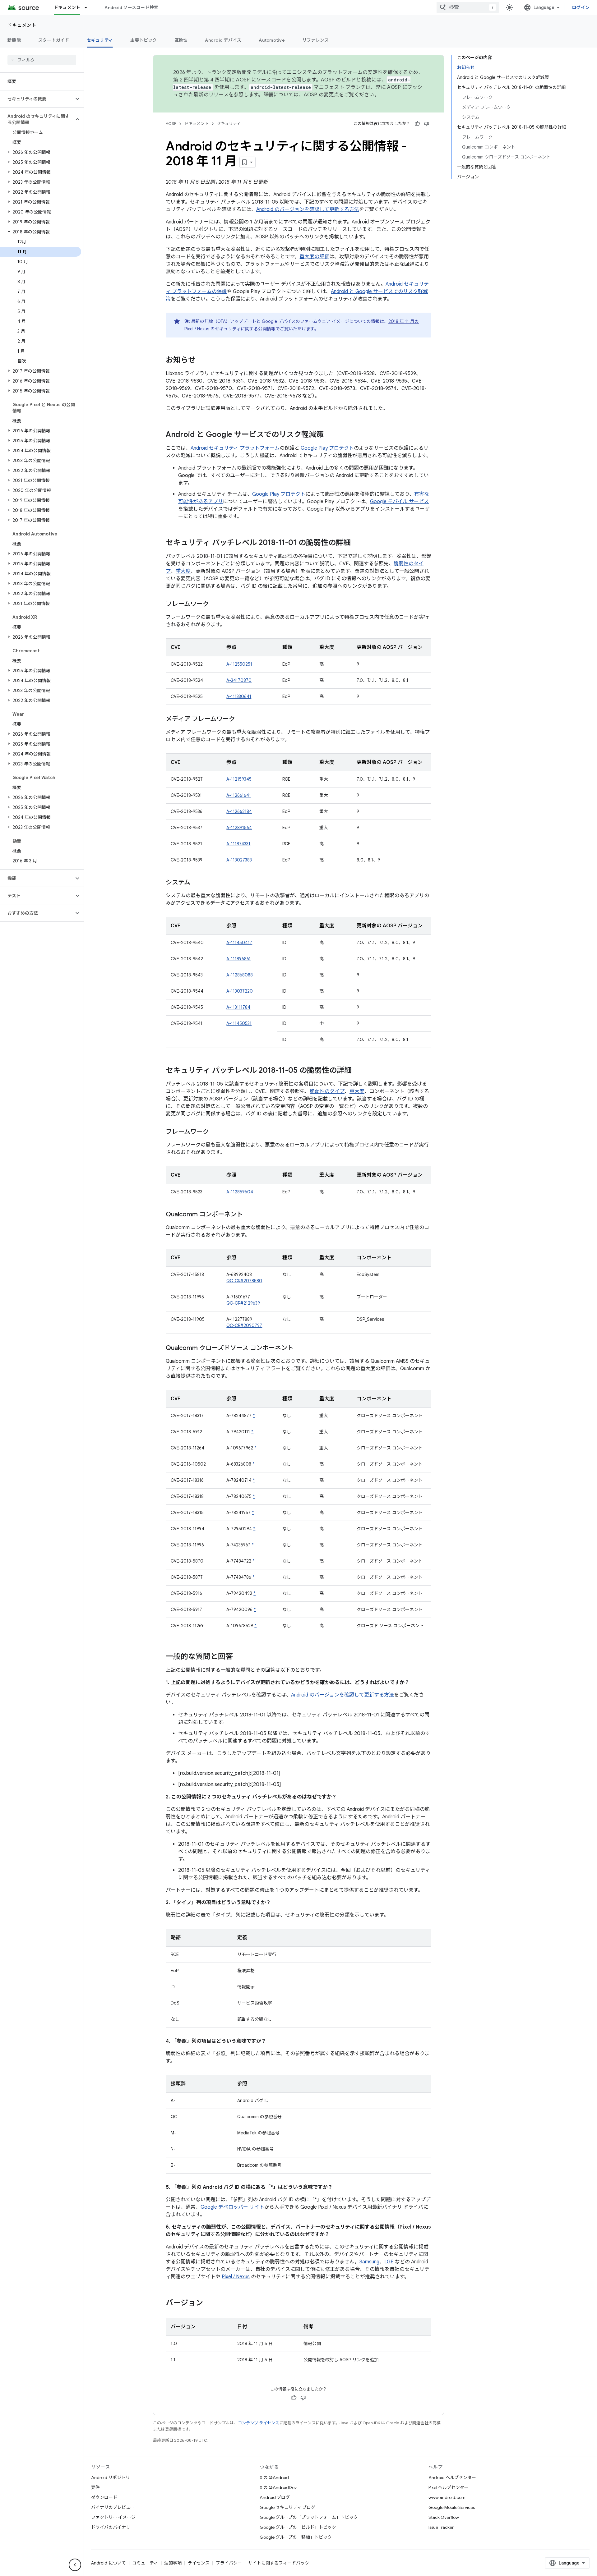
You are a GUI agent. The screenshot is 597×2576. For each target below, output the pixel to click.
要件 (95, 2487)
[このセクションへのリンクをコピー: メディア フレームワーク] (241, 719)
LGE (389, 2262)
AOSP (171, 124)
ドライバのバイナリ (111, 2527)
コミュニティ (145, 2563)
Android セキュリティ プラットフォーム (235, 448)
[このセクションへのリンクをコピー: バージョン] (209, 2303)
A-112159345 (239, 779)
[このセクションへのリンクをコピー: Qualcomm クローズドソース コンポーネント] (300, 1348)
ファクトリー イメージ (113, 2517)
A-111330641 (239, 696)
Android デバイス (223, 40)
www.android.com (447, 2497)
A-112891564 (239, 828)
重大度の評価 (314, 257)
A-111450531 (239, 1023)
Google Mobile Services (452, 2507)
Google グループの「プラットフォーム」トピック (309, 2517)
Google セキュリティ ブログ (287, 2507)
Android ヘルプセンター (452, 2477)
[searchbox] (42, 60)
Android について (109, 2563)
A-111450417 (239, 943)
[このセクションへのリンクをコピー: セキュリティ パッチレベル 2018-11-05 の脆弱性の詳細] (358, 1071)
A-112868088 (240, 975)
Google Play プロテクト (327, 448)
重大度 (183, 571)
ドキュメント (67, 7)
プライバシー (229, 2563)
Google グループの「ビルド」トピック (298, 2527)
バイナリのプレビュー (113, 2507)
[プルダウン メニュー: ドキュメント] (89, 7)
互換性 (181, 40)
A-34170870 (239, 680)
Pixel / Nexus (236, 2277)
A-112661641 (239, 795)
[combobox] (468, 7)
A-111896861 (238, 959)
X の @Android (274, 2477)
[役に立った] (417, 124)
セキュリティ (100, 40)
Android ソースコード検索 (131, 7)
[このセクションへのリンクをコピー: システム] (197, 883)
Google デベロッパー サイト (232, 2207)
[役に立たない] (427, 124)
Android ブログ (275, 2497)
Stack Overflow (444, 2517)
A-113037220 (240, 991)
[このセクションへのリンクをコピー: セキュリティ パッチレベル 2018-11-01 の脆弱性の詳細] (357, 543)
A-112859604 (240, 1192)
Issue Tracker (441, 2527)
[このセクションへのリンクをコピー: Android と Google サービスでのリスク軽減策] (330, 435)
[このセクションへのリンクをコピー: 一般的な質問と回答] (239, 1657)
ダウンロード (104, 2497)
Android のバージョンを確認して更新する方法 (308, 209)
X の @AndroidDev (278, 2487)
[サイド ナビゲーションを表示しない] (75, 2565)
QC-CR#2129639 (243, 1303)
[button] (37, 99)
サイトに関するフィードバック (279, 2563)
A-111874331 (238, 844)
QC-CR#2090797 (244, 1325)
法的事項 (173, 2563)
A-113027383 (239, 860)
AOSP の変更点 (321, 95)
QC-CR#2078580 (244, 1281)
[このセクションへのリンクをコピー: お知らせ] (202, 360)
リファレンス (316, 40)
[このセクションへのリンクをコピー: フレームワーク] (215, 604)
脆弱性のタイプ (327, 1091)
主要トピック (144, 40)
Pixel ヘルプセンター (449, 2487)
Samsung (369, 2262)
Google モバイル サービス (399, 502)
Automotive (272, 40)
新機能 (14, 40)
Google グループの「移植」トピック (296, 2537)
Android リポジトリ (111, 2477)
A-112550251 (239, 664)
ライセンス (199, 2563)
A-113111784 (238, 1007)
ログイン (581, 7)
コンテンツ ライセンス (259, 2423)
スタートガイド (54, 40)
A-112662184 (239, 811)
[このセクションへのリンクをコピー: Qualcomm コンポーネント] (249, 1215)
